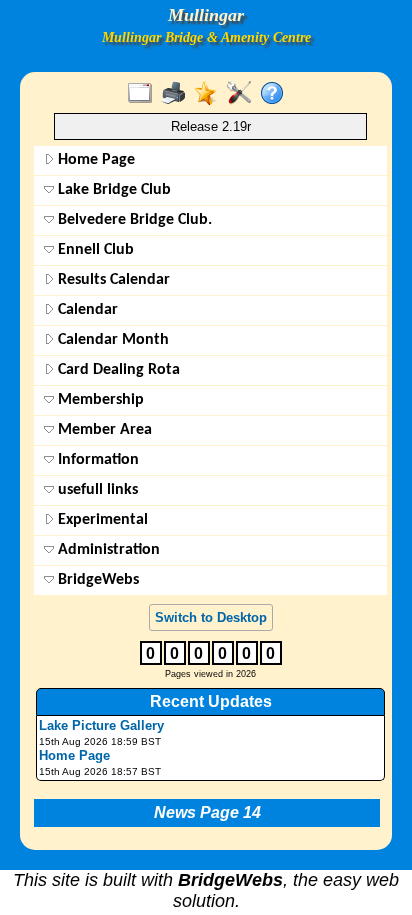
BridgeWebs (96, 580)
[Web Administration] (243, 94)
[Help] (276, 94)
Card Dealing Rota (117, 370)
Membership (99, 400)
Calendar (86, 310)
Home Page (94, 160)
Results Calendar (112, 280)
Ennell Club (94, 250)
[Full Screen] (144, 94)
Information (96, 460)
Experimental (101, 520)
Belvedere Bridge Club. (133, 220)
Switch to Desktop (211, 617)
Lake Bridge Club (112, 190)
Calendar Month (111, 340)
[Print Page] (177, 94)
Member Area (103, 430)
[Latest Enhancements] (210, 94)
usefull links (96, 490)
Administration (107, 550)
